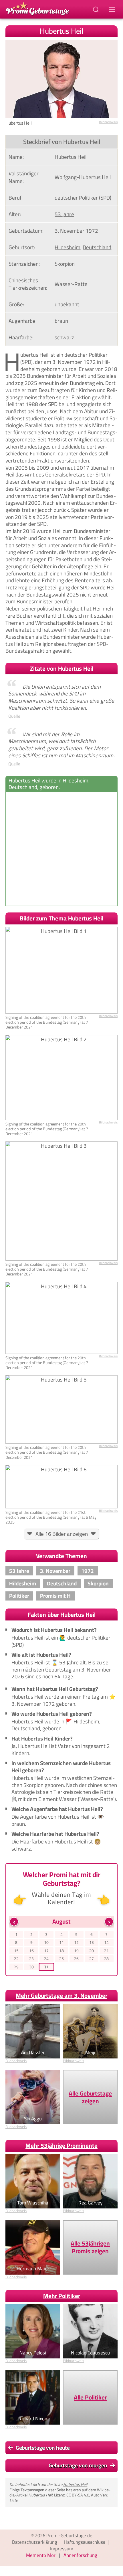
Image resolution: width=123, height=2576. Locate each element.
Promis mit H (55, 1596)
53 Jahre (64, 214)
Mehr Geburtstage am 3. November (61, 1996)
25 (61, 1959)
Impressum (62, 2549)
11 (61, 1943)
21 (106, 1951)
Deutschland (97, 247)
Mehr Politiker (62, 2296)
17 (46, 1951)
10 (46, 1943)
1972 (92, 231)
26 (76, 1959)
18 (61, 1951)
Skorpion (65, 264)
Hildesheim (68, 247)
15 (16, 1951)
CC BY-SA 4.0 (78, 2495)
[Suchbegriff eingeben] (96, 9)
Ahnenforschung (80, 2555)
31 (46, 1967)
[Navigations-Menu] (113, 9)
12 (76, 1943)
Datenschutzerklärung (35, 2542)
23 (31, 1959)
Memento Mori (41, 2555)
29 (16, 1967)
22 (16, 1959)
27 (92, 1959)
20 (92, 1951)
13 (92, 1943)
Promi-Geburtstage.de (69, 2536)
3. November (70, 231)
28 (106, 1959)
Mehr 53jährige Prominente (61, 2146)
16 (31, 1951)
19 (76, 1951)
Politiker (19, 1596)
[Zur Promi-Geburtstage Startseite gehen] (37, 8)
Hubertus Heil (75, 2484)
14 (106, 1943)
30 (31, 1967)
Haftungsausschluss (85, 2542)
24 (46, 1959)
